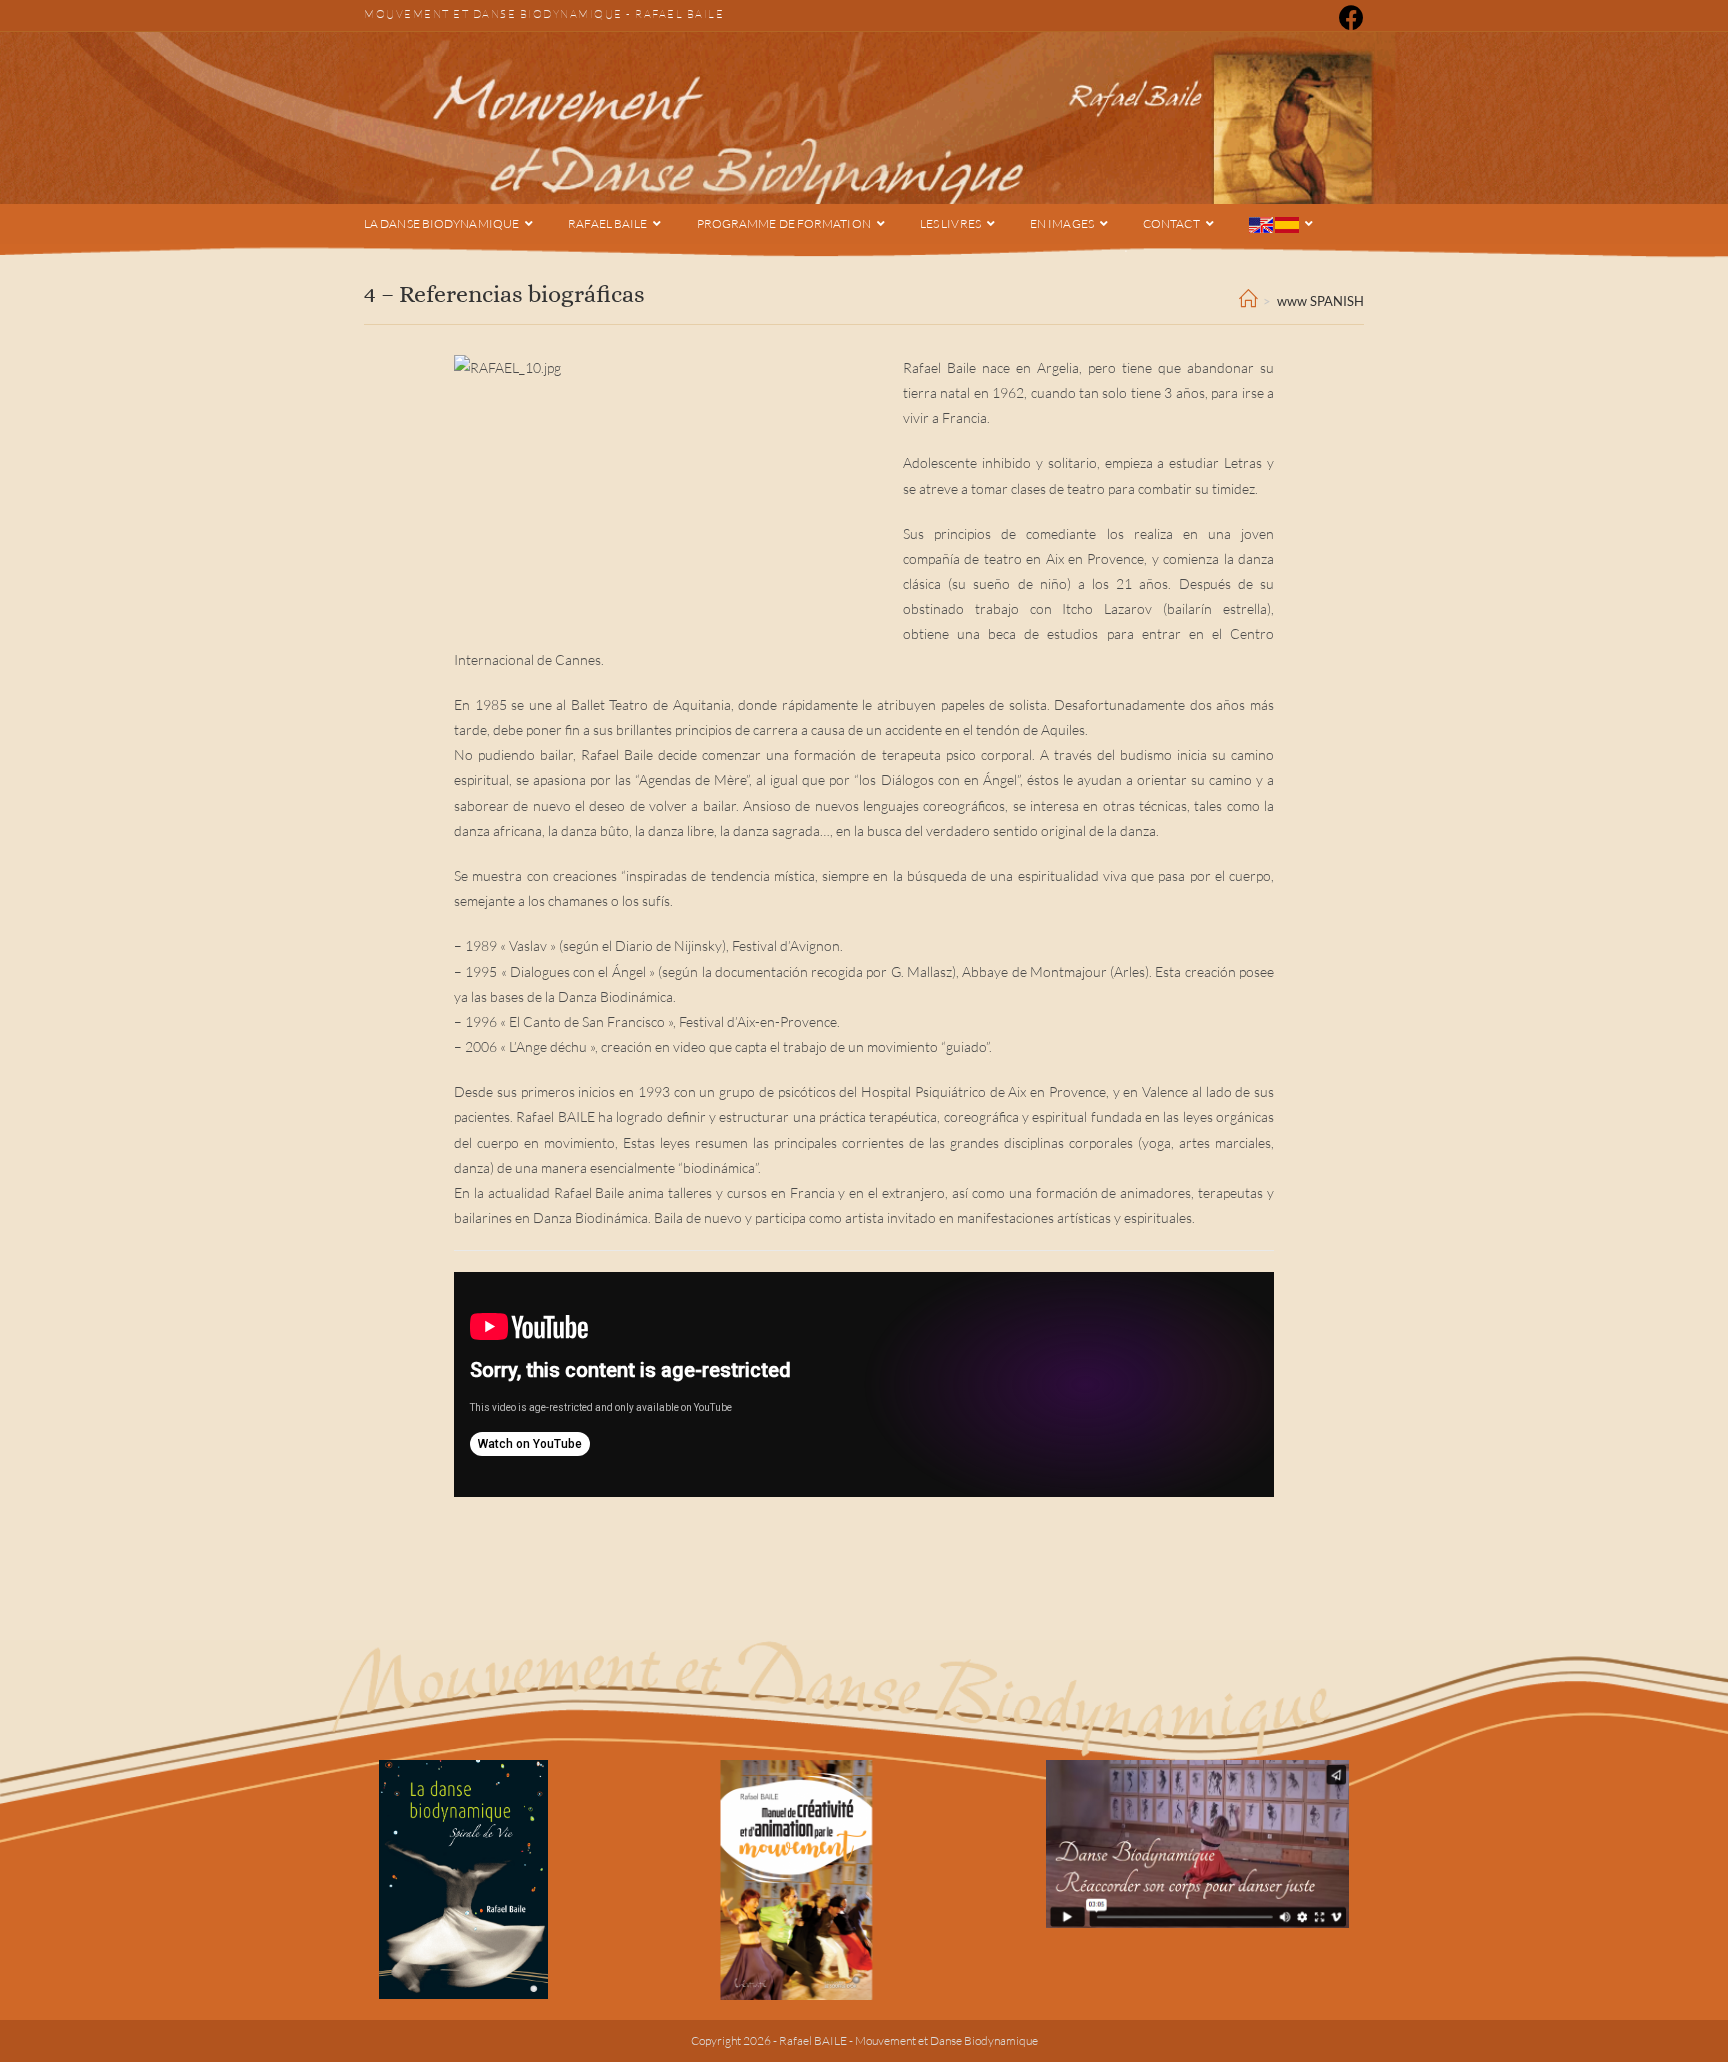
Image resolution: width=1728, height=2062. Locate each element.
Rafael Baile (679, 14)
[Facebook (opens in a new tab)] (1348, 17)
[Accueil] (1248, 301)
